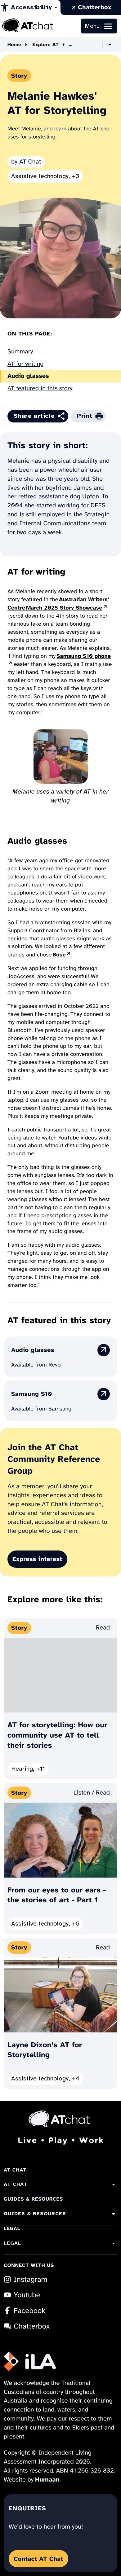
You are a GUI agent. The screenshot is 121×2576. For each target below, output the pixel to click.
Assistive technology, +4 (45, 2080)
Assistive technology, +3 (45, 177)
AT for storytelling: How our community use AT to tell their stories (57, 1735)
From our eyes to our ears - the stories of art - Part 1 (57, 1895)
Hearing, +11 (28, 1770)
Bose (62, 955)
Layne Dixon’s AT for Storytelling (45, 2050)
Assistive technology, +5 (45, 1925)
